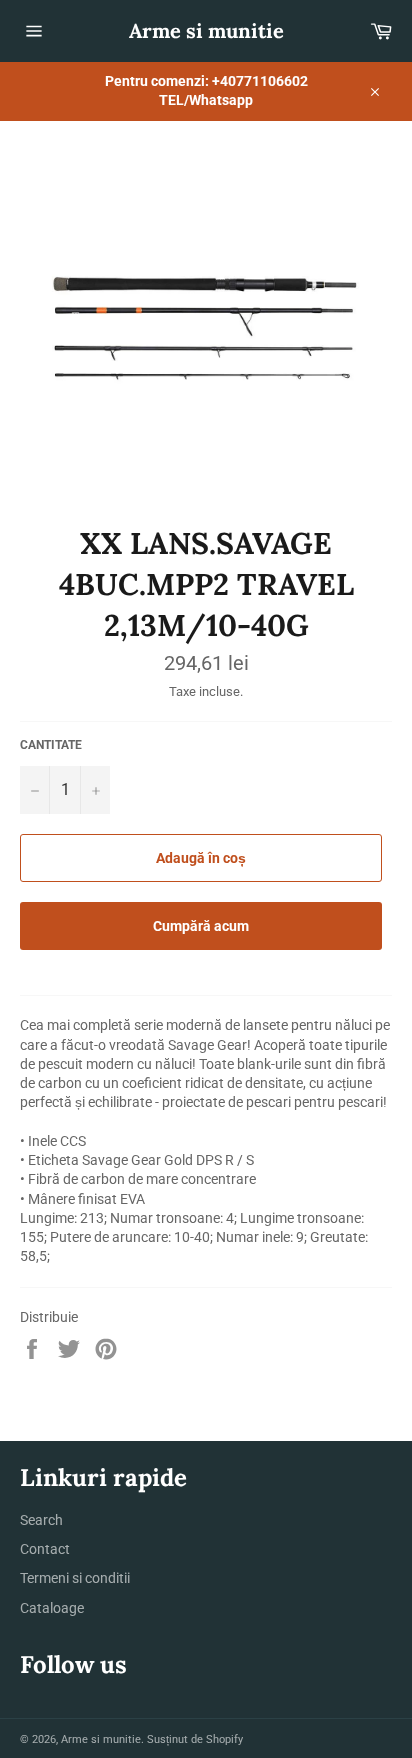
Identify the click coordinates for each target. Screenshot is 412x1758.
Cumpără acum (201, 926)
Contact (45, 1549)
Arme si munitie (206, 30)
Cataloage (52, 1608)
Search (41, 1520)
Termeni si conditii (75, 1578)
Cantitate (51, 745)
